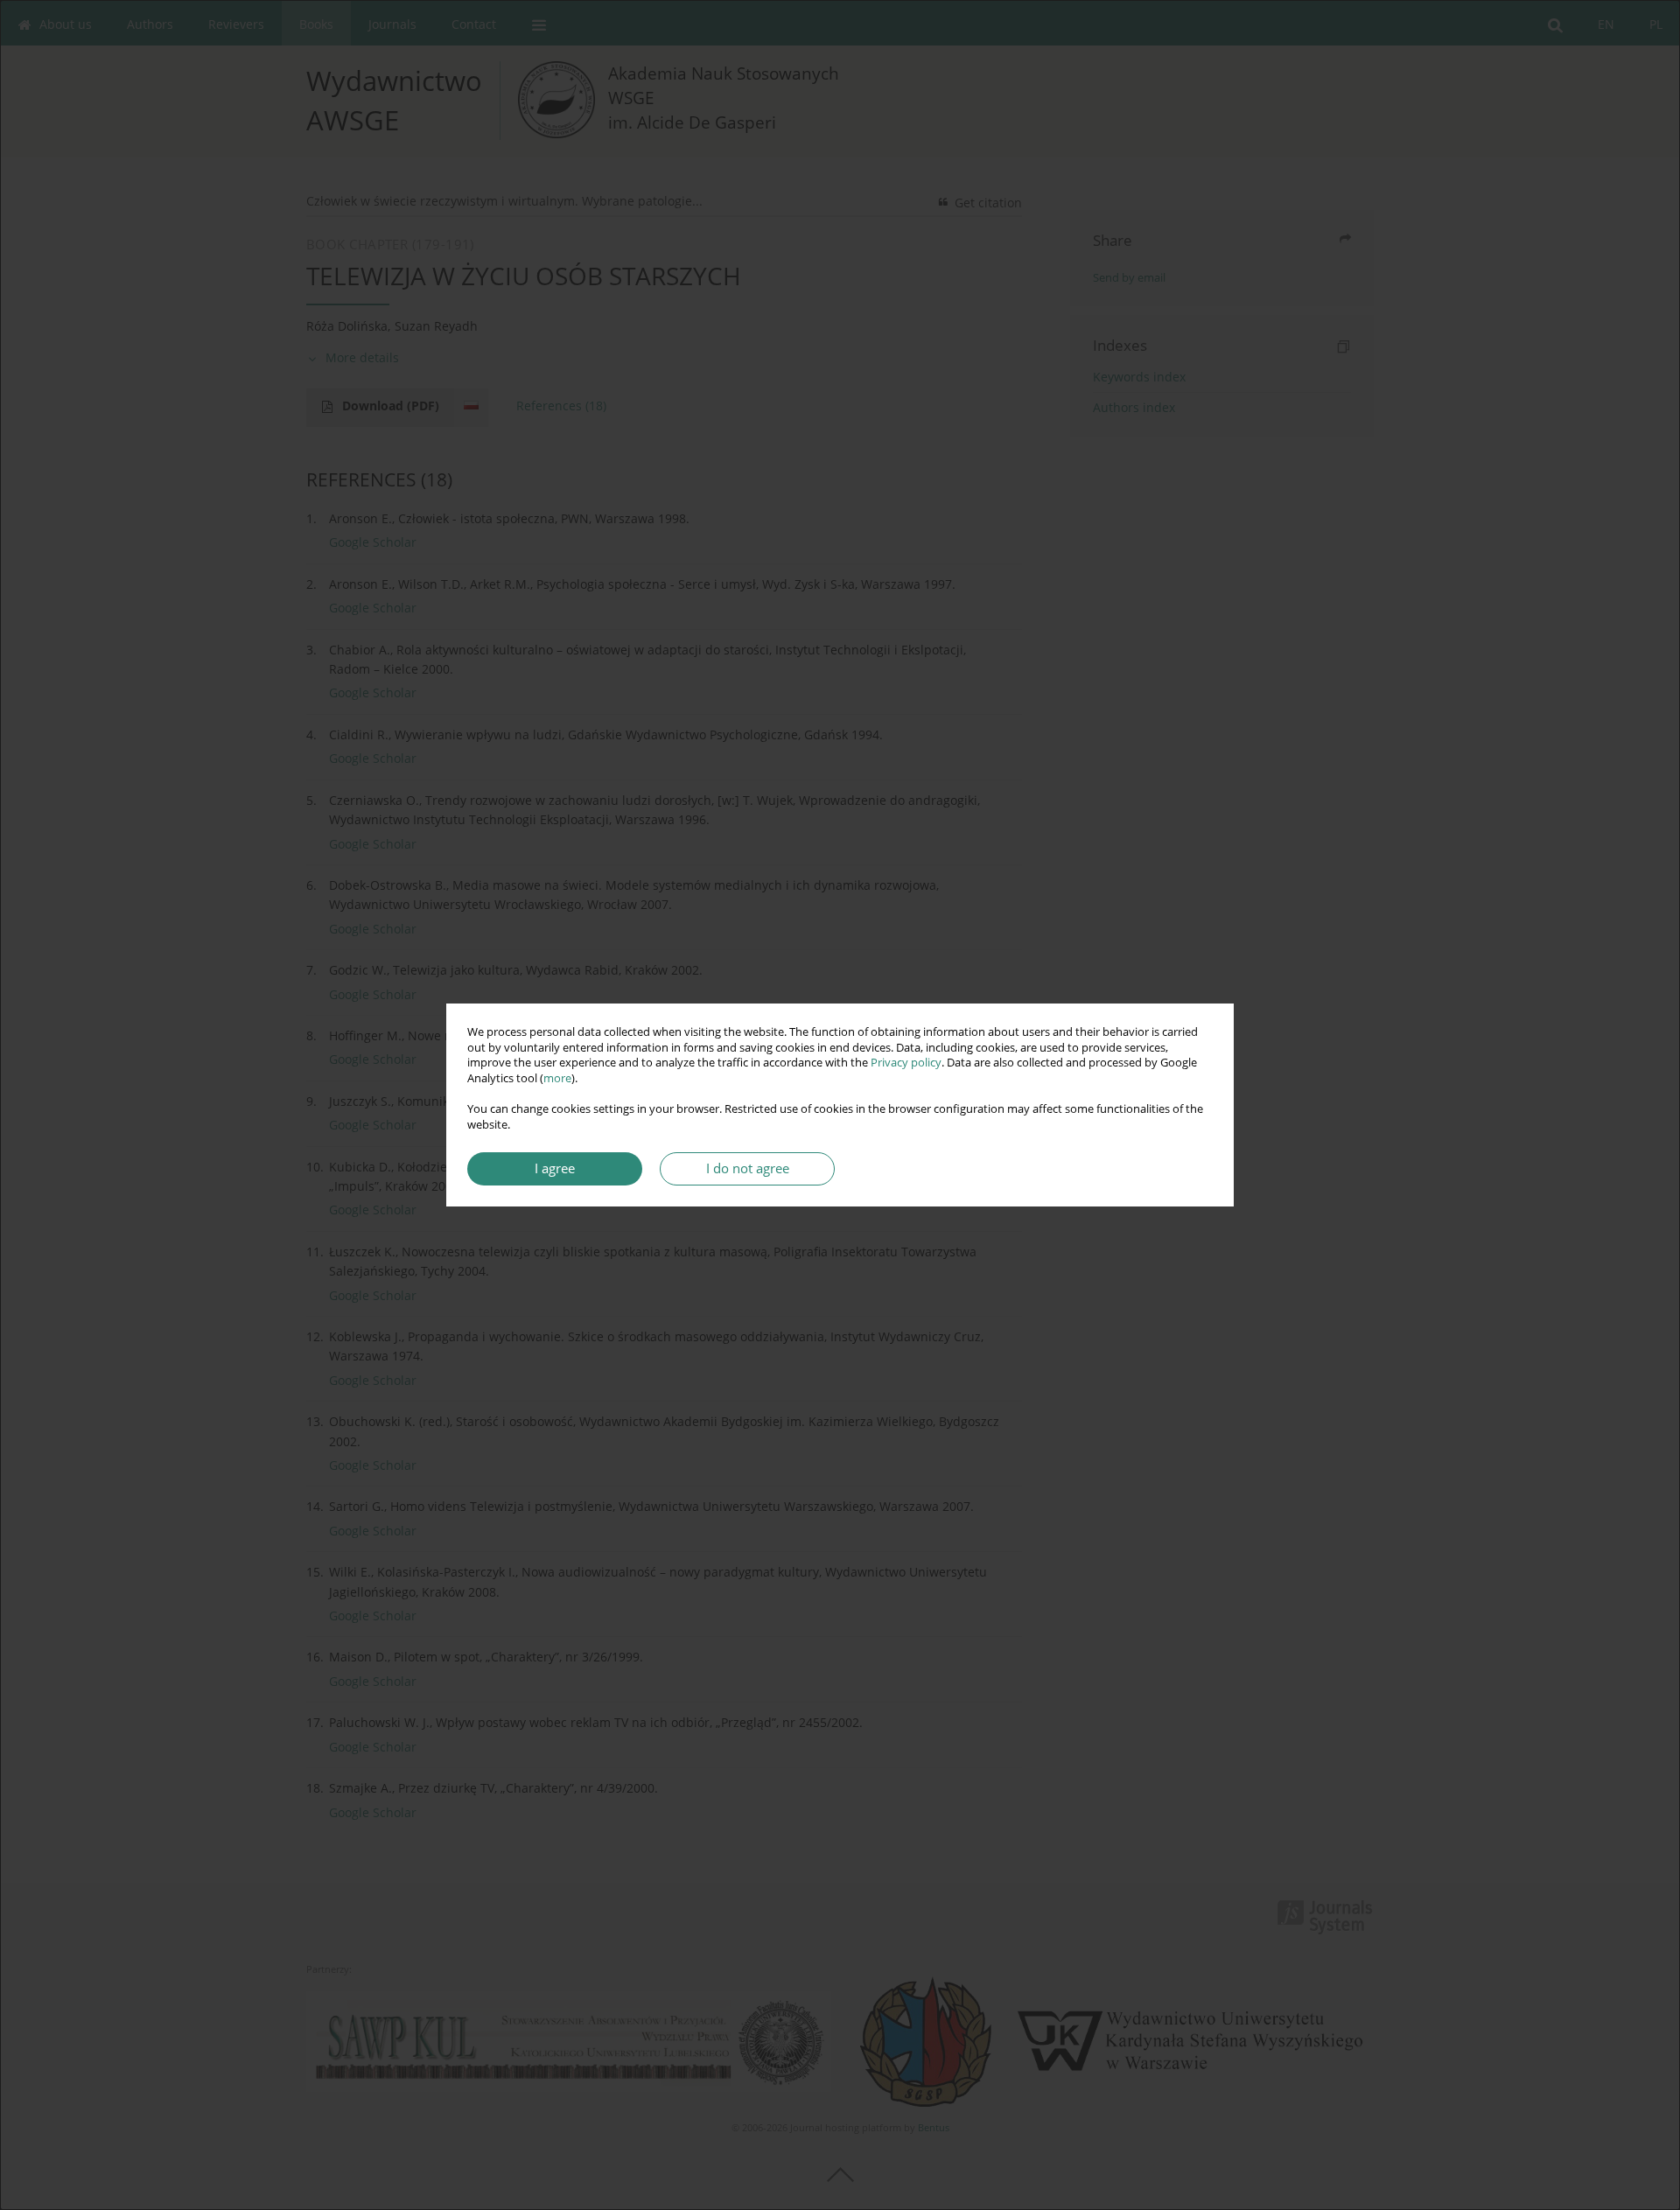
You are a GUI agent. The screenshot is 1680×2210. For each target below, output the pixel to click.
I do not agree (748, 1168)
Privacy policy (906, 1063)
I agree (555, 1168)
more (557, 1078)
